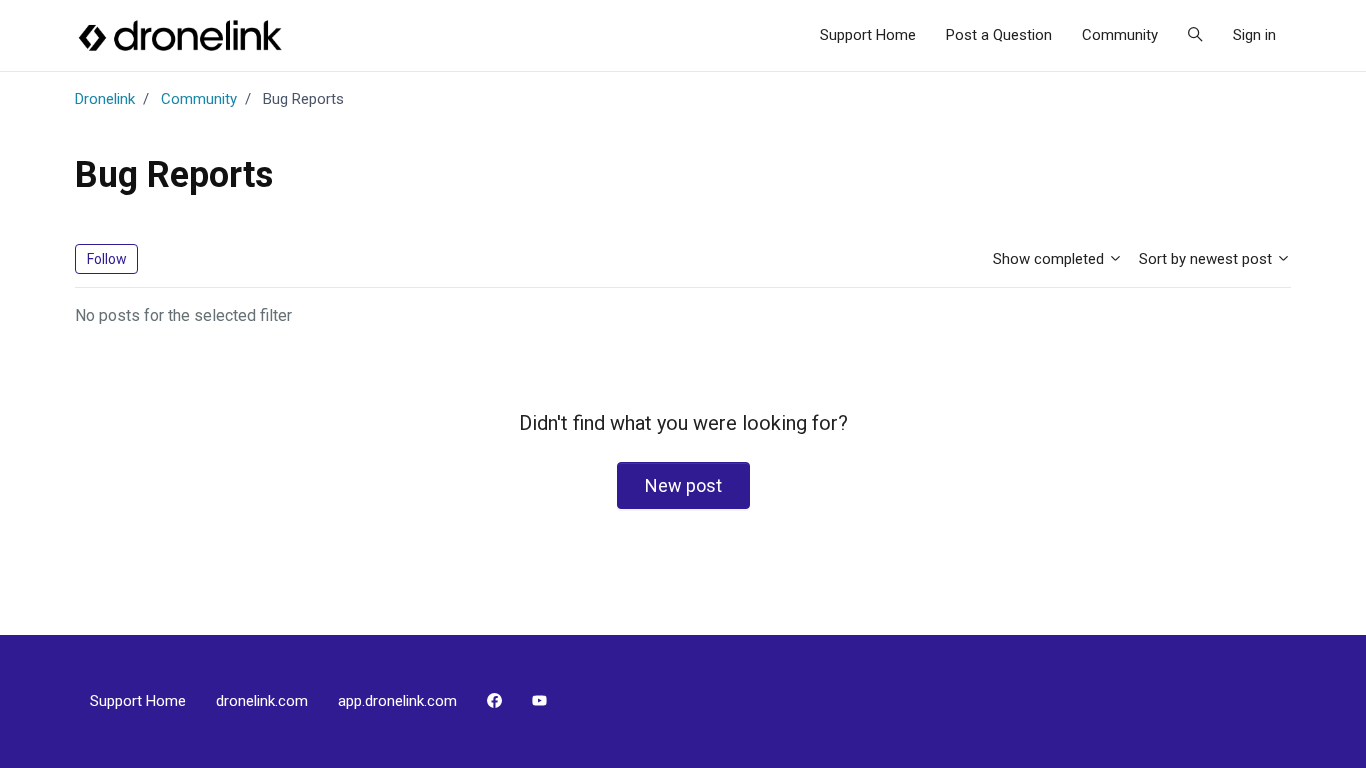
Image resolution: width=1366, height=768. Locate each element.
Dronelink (105, 99)
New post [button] (683, 485)
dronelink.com (262, 701)
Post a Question (999, 35)
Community (1120, 35)
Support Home (868, 35)
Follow (107, 259)
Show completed (1050, 259)
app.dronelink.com (397, 701)
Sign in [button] (1254, 35)
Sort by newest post (1207, 259)
